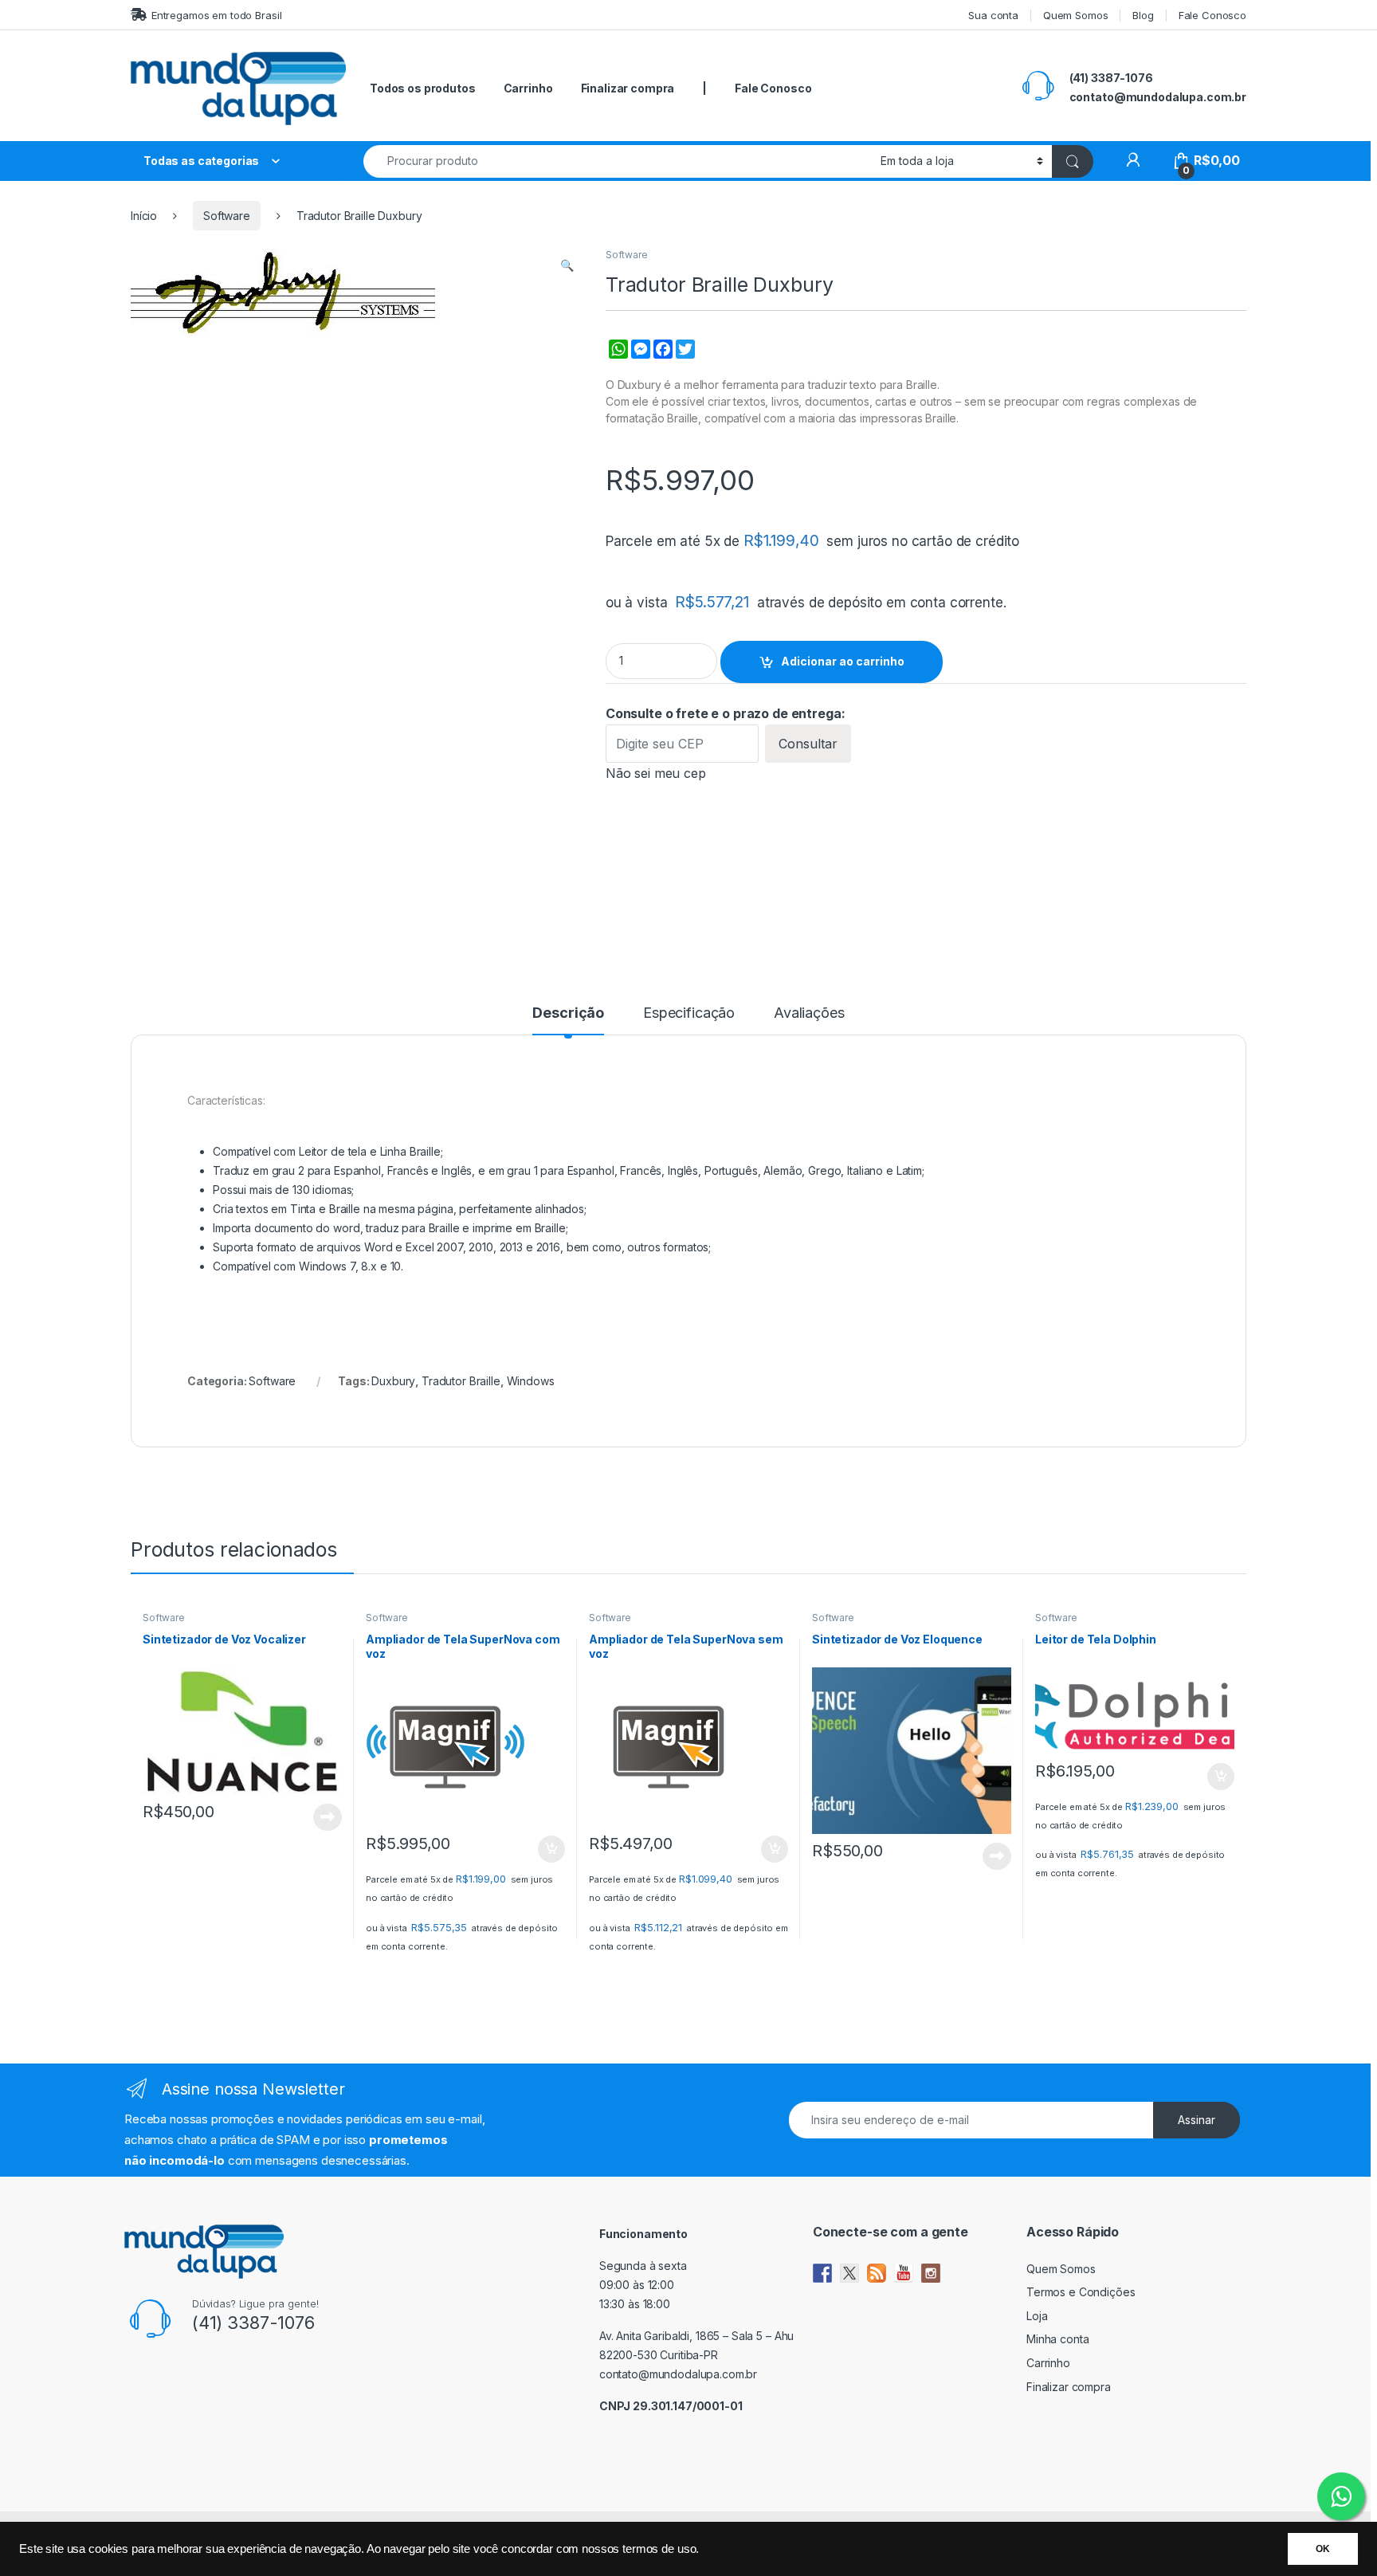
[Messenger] (639, 358)
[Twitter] (684, 358)
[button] (567, 265)
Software (227, 216)
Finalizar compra (628, 88)
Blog (1143, 15)
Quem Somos (1076, 15)
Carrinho (528, 88)
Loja (1037, 2316)
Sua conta (993, 15)
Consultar (808, 744)
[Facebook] (661, 358)
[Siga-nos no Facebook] (822, 2273)
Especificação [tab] (689, 1013)
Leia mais (328, 1817)
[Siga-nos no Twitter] (849, 2273)
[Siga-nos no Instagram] (931, 2273)
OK (1323, 2549)
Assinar (1197, 2120)
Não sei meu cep (656, 773)
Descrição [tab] (568, 1013)
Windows (531, 1381)
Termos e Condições (1081, 2292)
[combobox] (618, 161)
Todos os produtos (423, 88)
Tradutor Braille (461, 1381)
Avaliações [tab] (809, 1013)
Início (144, 216)
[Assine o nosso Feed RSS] (877, 2273)
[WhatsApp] (617, 358)
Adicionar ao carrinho (843, 661)
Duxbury (393, 1381)
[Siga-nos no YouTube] (904, 2273)
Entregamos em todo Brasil (216, 15)
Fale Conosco (1212, 15)
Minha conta (1057, 2339)
